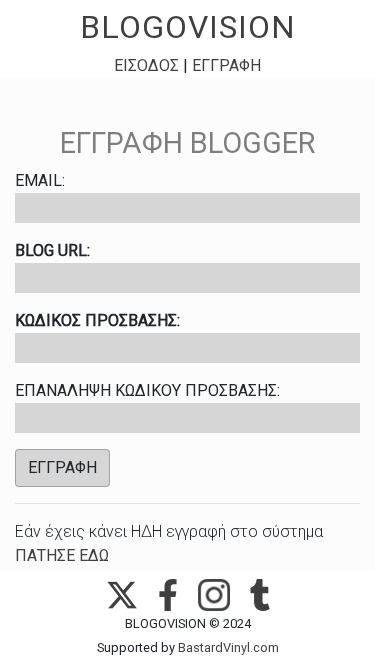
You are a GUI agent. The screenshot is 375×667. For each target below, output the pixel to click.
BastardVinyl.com (228, 647)
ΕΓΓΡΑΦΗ (226, 65)
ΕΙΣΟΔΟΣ (146, 65)
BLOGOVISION (188, 27)
